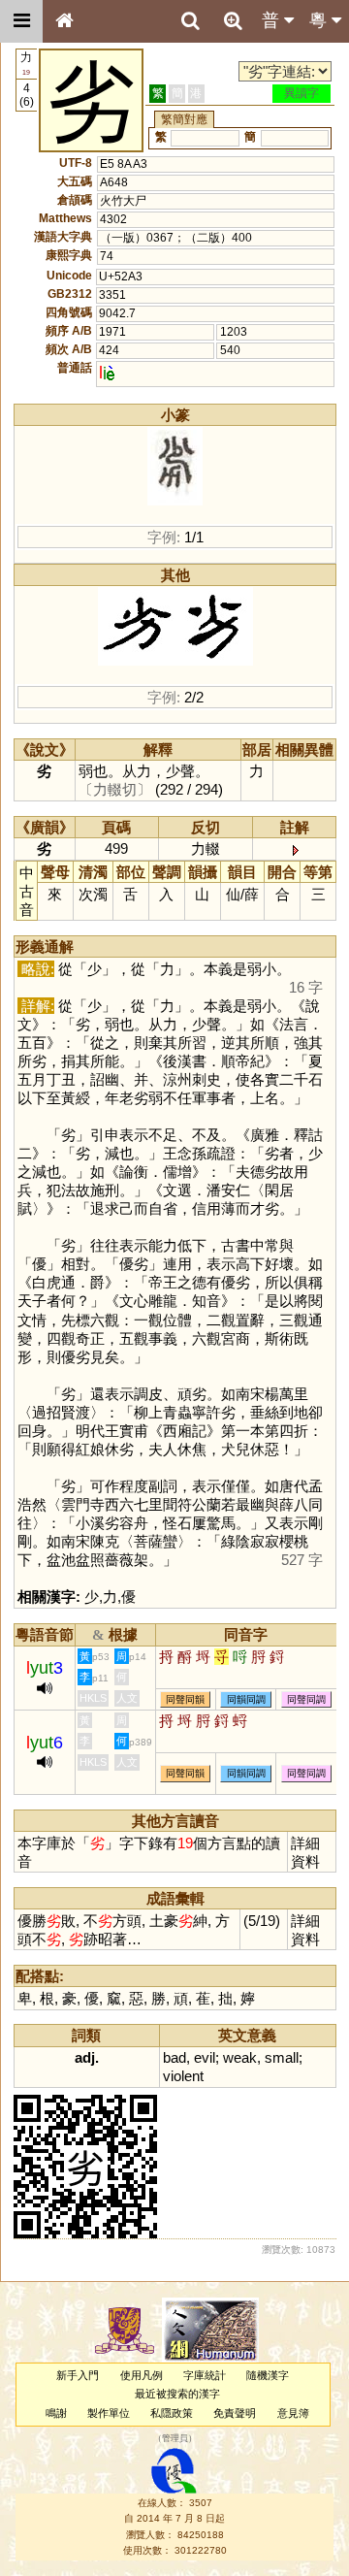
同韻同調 (246, 1699)
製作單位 (109, 2413)
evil (205, 2057)
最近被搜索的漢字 (177, 2394)
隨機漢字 (268, 2375)
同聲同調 (306, 1699)
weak (240, 2057)
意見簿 (293, 2413)
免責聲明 (235, 2413)
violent (183, 2076)
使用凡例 (142, 2375)
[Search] (190, 21)
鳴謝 (56, 2413)
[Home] (64, 21)
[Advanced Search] (233, 20)
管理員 (175, 2438)
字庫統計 (205, 2375)
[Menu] (21, 21)
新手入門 (78, 2375)
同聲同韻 (185, 1699)
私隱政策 (172, 2413)
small (282, 2057)
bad (174, 2057)
